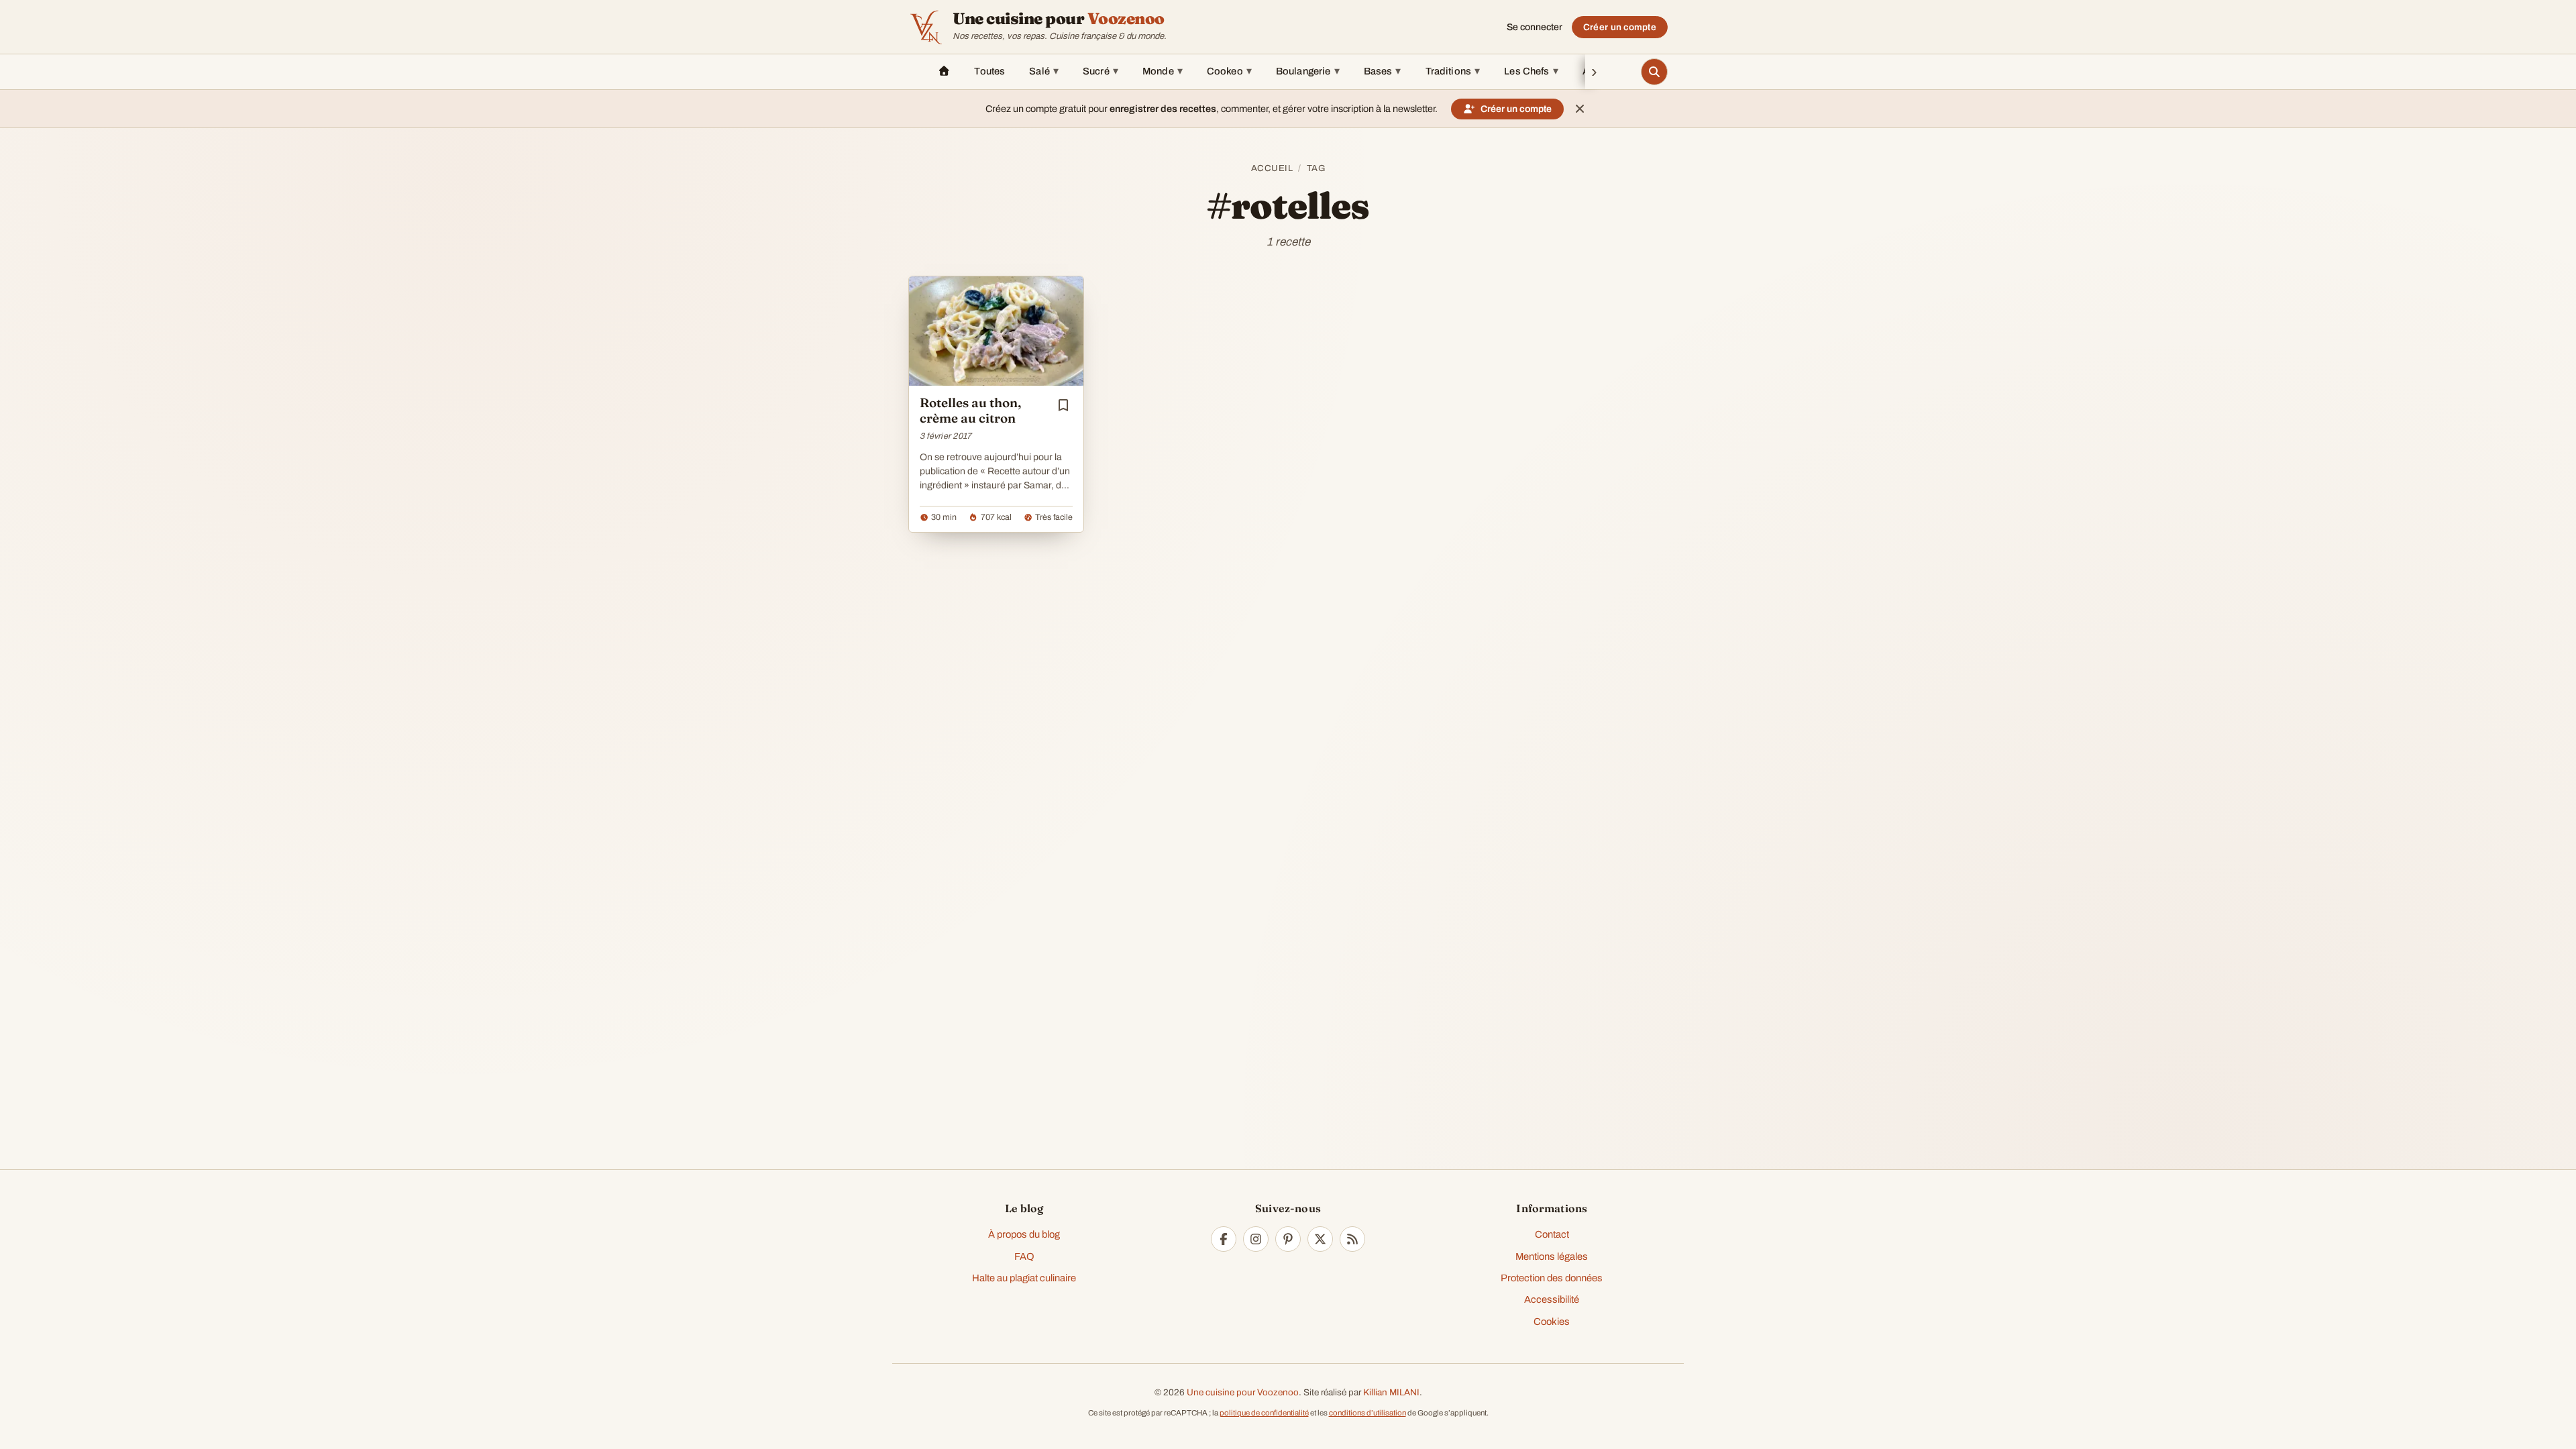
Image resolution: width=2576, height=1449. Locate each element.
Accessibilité (1552, 1299)
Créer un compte (1620, 27)
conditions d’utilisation (1367, 1413)
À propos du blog (1024, 1234)
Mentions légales (1552, 1256)
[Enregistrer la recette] (1063, 405)
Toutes (989, 71)
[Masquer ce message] (1580, 109)
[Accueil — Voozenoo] (926, 27)
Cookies (1552, 1322)
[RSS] (1352, 1239)
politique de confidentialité (1264, 1413)
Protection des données (1552, 1278)
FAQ (1024, 1256)
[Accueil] (944, 72)
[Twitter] (1320, 1239)
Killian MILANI (1391, 1392)
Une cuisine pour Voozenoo (1243, 1392)
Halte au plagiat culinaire (1024, 1278)
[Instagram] (1256, 1239)
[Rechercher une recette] (1654, 72)
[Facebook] (1224, 1239)
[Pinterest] (1288, 1239)
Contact (1552, 1234)
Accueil (1272, 168)
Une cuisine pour (1059, 19)
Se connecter (1535, 27)
